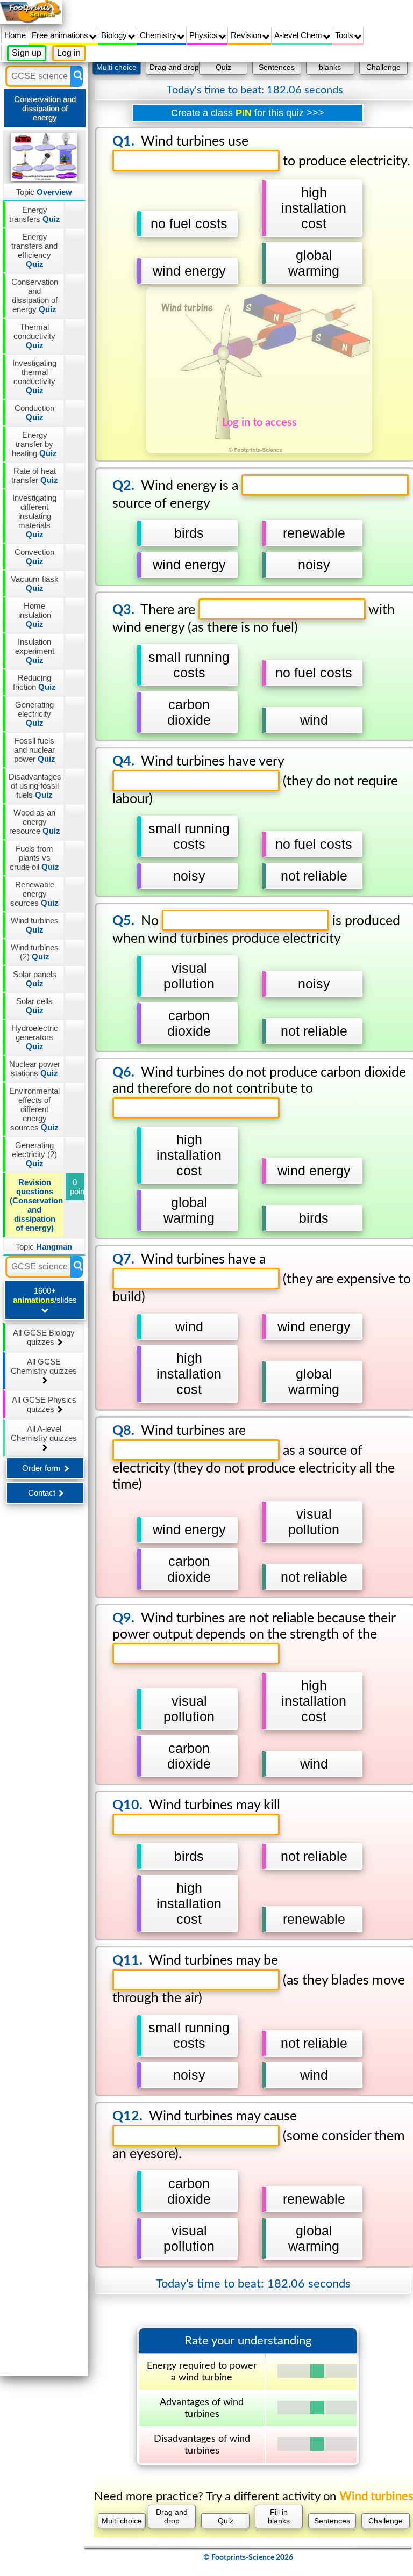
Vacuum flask (35, 583)
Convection (34, 557)
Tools (345, 35)
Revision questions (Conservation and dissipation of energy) (36, 1205)
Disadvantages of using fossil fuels (35, 786)
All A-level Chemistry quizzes (44, 1433)
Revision (247, 35)
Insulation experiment (35, 651)
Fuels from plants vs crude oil (34, 858)
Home (15, 35)
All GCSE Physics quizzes (44, 1404)
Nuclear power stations (35, 1069)
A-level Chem (299, 35)
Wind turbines (35, 925)
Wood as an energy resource (35, 822)
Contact (43, 1493)
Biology (115, 35)
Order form (42, 1468)
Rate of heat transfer (35, 475)
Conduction (34, 413)
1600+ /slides (45, 1295)
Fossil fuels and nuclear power (35, 750)
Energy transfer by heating (34, 444)
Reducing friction (34, 682)
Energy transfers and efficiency (34, 250)
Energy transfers (35, 214)
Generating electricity (34, 714)
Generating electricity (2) (34, 1154)
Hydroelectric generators (35, 1037)
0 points (77, 1187)
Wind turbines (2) (35, 952)
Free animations (61, 35)
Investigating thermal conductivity (34, 377)
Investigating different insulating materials (34, 516)
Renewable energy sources (34, 894)
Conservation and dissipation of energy (35, 295)
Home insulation (35, 615)
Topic (44, 192)
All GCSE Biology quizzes (44, 1337)
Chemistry (159, 35)
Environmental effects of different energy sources (34, 1109)
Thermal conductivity (34, 336)
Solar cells (34, 1006)
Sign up (27, 53)
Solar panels (35, 979)
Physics (205, 35)
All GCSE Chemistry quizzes (44, 1366)
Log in (69, 53)
